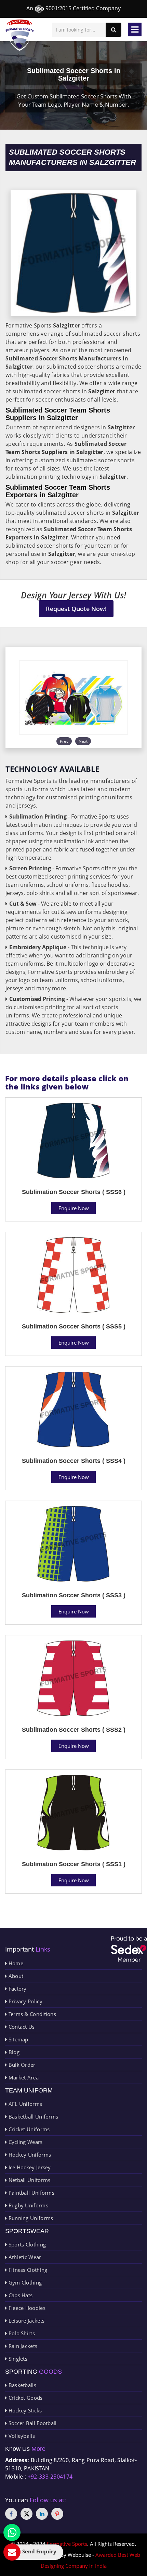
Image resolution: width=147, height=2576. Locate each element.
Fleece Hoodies (26, 2308)
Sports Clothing (26, 2244)
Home (15, 1963)
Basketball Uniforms (32, 2116)
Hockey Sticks (24, 2410)
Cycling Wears (25, 2142)
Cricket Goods (25, 2398)
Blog (13, 2052)
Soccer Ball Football (32, 2423)
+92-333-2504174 (50, 2477)
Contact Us (21, 2027)
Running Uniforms (30, 2218)
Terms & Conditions (31, 2014)
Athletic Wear (24, 2257)
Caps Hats (20, 2295)
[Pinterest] (57, 2514)
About (15, 1976)
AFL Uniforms (24, 2104)
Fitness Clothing (27, 2270)
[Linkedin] (42, 2514)
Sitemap (17, 2039)
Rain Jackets (22, 2346)
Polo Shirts (21, 2333)
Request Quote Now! (76, 609)
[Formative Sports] (20, 35)
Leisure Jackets (26, 2321)
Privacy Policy (25, 2001)
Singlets (17, 2359)
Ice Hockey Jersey (29, 2167)
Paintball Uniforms (31, 2193)
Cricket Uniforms (28, 2129)
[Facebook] (11, 2514)
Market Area (23, 2077)
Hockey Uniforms (29, 2155)
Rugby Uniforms (28, 2205)
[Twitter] (26, 2514)
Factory (17, 1989)
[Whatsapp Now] (12, 2532)
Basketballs (22, 2385)
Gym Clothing (24, 2282)
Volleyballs (21, 2436)
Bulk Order (21, 2065)
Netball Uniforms (29, 2180)
